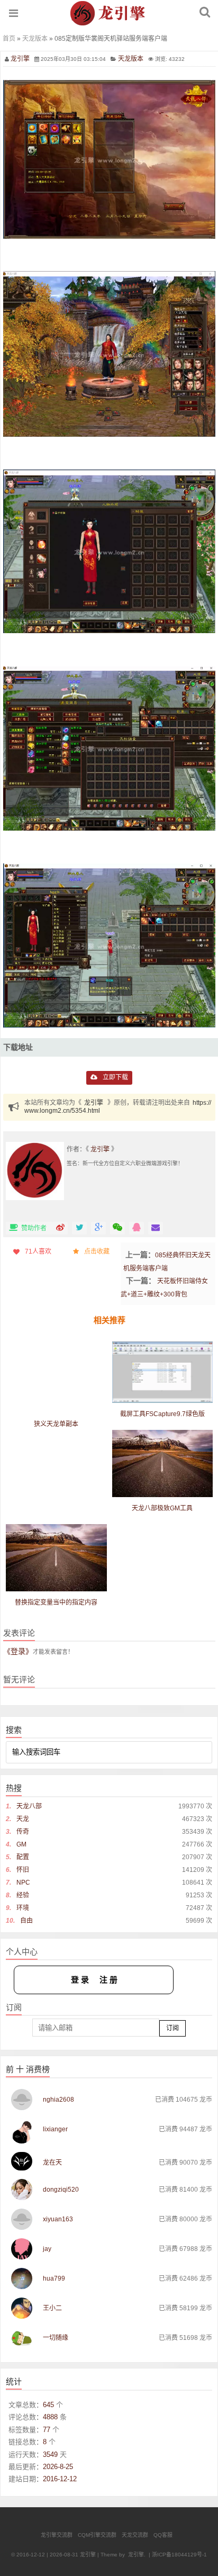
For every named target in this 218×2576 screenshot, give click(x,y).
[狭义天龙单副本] (56, 1392)
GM (21, 1844)
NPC (23, 1883)
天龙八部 (29, 1806)
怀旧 (23, 1870)
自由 (26, 1921)
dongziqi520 (61, 2190)
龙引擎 (20, 59)
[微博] (60, 1228)
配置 (23, 1857)
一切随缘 (56, 2338)
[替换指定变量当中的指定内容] (56, 1558)
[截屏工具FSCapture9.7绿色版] (163, 1372)
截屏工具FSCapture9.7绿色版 (162, 1414)
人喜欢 (38, 1251)
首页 (9, 39)
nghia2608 (58, 2100)
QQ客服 (163, 2535)
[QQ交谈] (137, 1228)
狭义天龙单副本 (56, 1424)
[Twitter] (79, 1228)
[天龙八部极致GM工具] (163, 1463)
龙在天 (52, 2163)
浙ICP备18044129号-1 (179, 2555)
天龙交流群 (135, 2535)
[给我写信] (156, 1228)
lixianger (55, 2129)
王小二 (52, 2308)
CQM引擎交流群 (97, 2535)
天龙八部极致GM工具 (162, 1508)
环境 (23, 1908)
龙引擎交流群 (57, 2535)
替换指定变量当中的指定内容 (56, 1602)
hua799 (54, 2278)
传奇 (23, 1832)
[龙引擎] (109, 22)
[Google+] (98, 1228)
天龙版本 (35, 39)
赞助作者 (35, 1228)
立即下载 (115, 1077)
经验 (23, 1895)
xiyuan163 (58, 2219)
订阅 (172, 2028)
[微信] (117, 1228)
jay (47, 2249)
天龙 (23, 1819)
